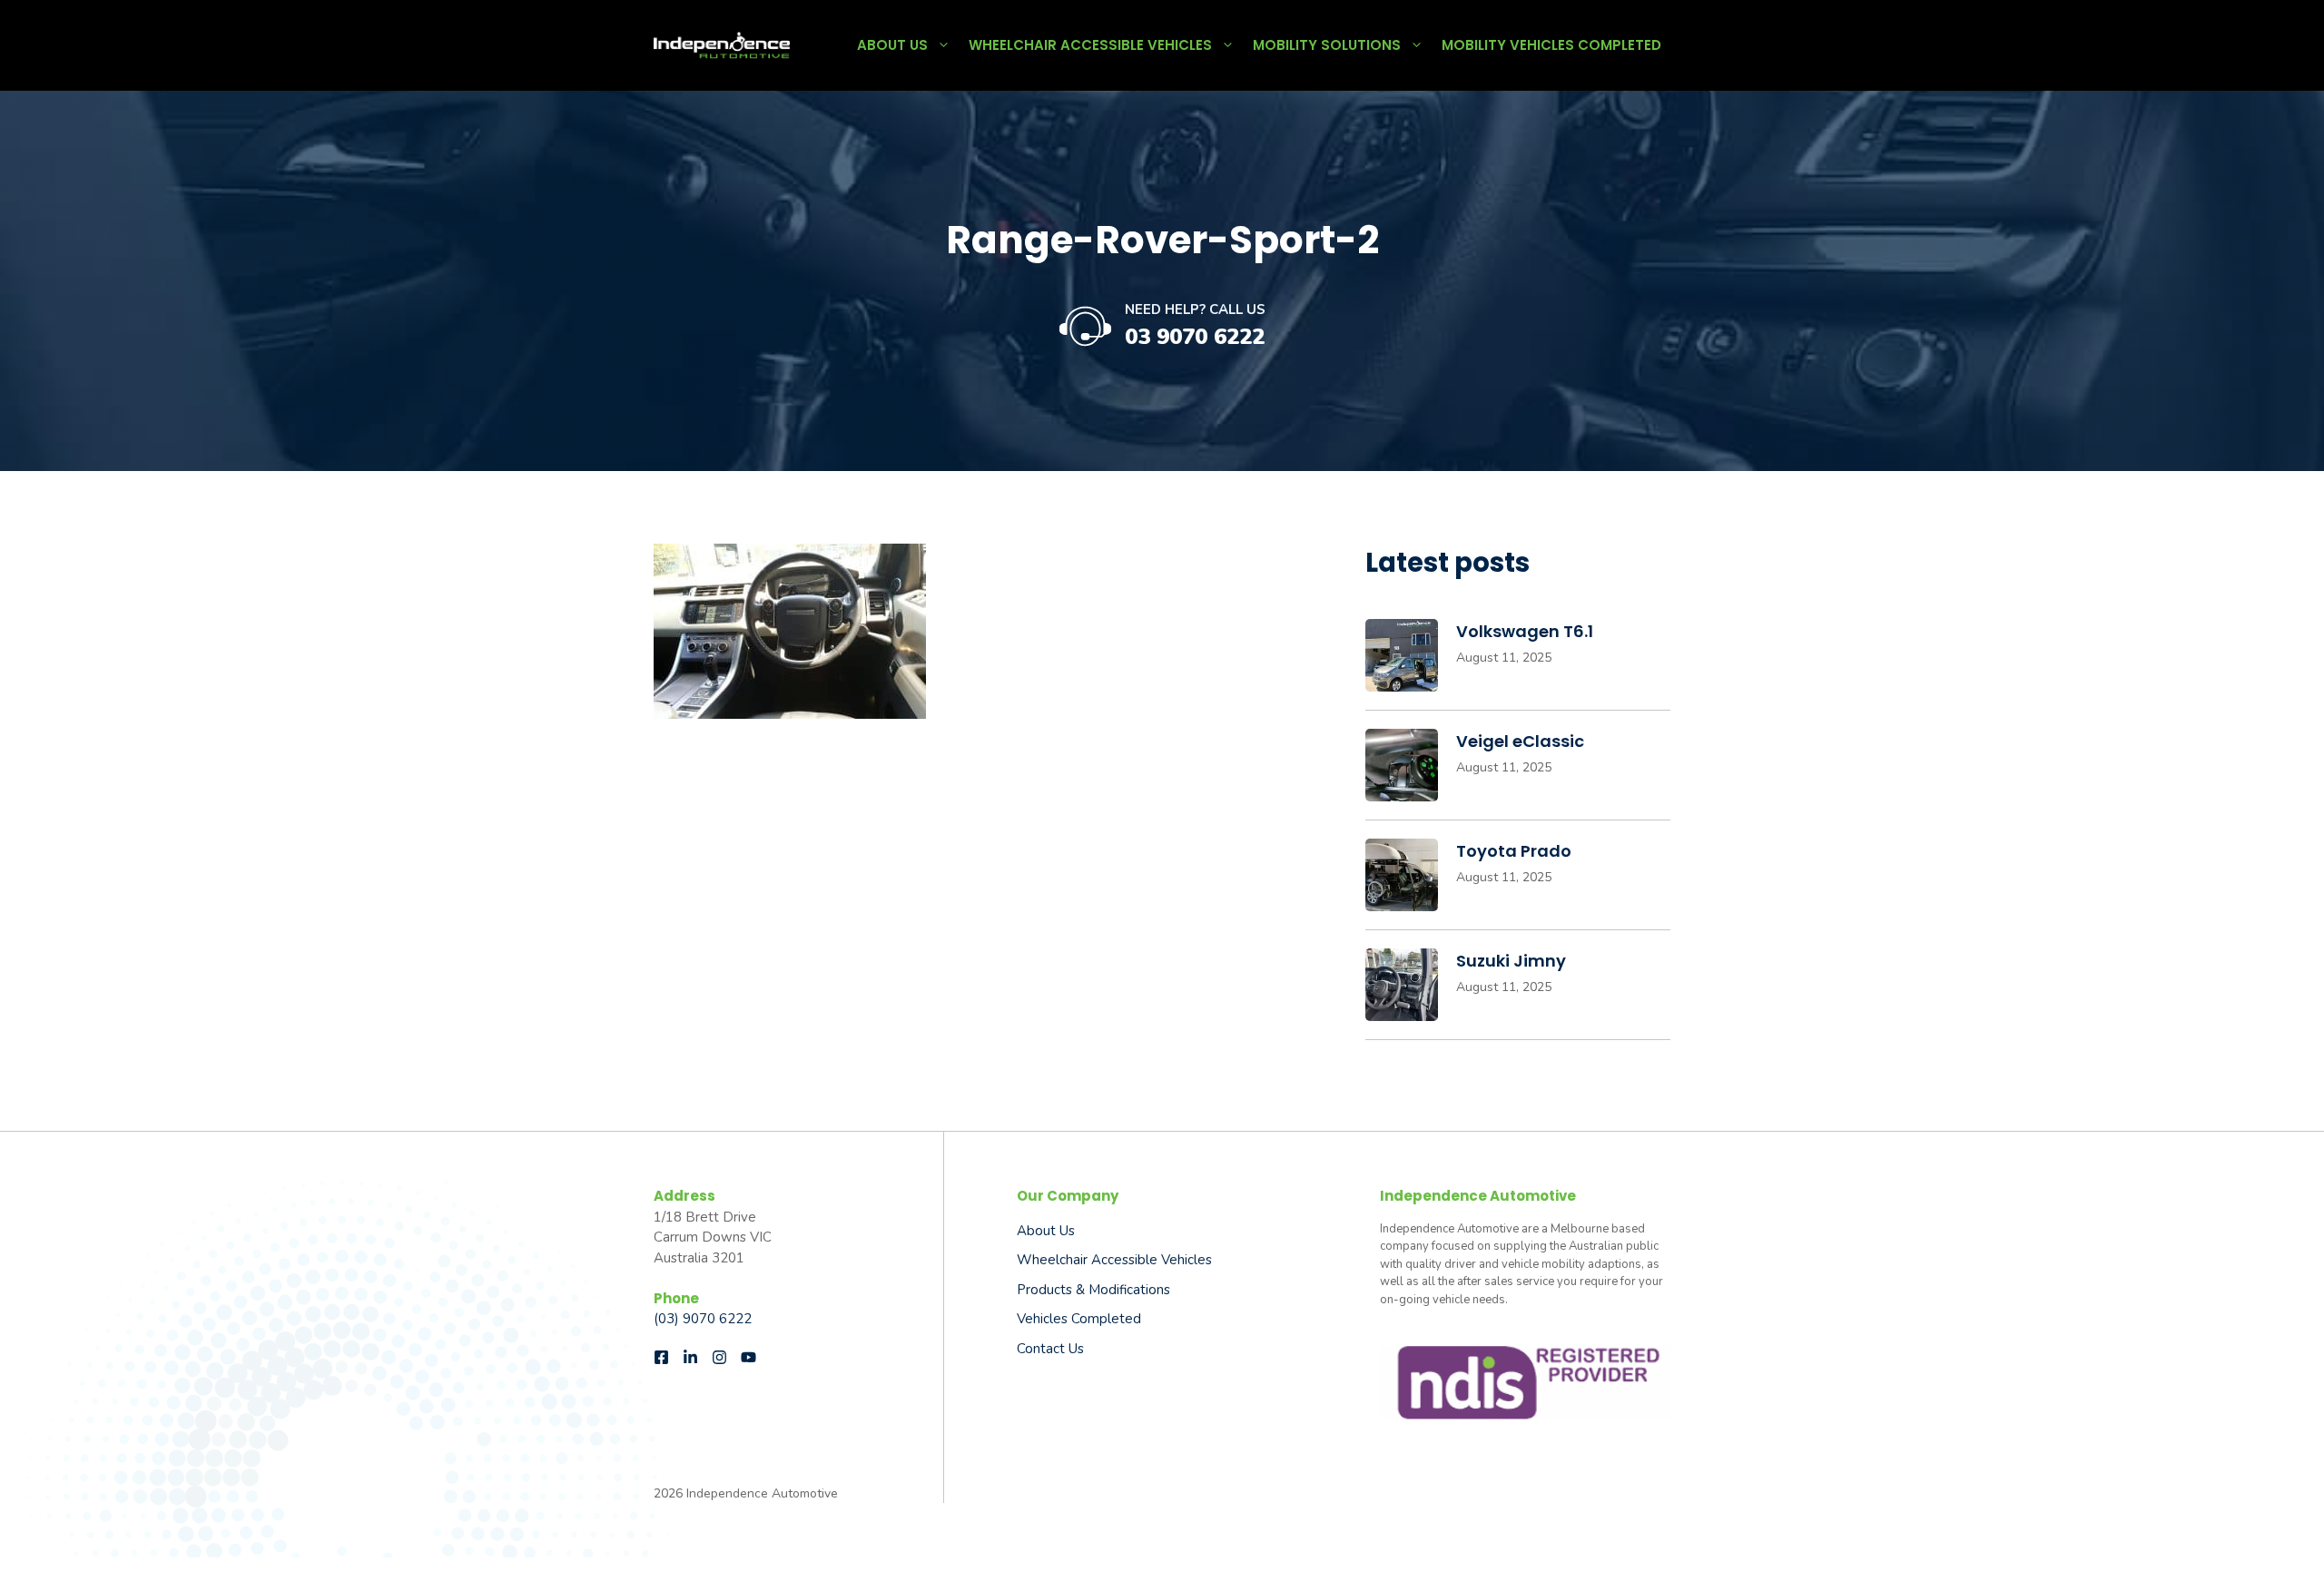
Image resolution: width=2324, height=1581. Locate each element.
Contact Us (1050, 1349)
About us (1046, 1231)
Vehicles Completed (1079, 1319)
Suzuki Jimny (1511, 961)
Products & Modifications (1093, 1290)
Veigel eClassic (1520, 741)
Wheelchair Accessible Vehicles (1090, 45)
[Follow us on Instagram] (719, 1357)
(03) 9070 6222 (703, 1319)
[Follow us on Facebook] (661, 1357)
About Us (892, 45)
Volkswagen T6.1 (1525, 631)
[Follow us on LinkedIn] (690, 1357)
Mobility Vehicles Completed (1551, 45)
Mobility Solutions (1327, 45)
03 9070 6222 (1195, 337)
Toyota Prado (1514, 851)
